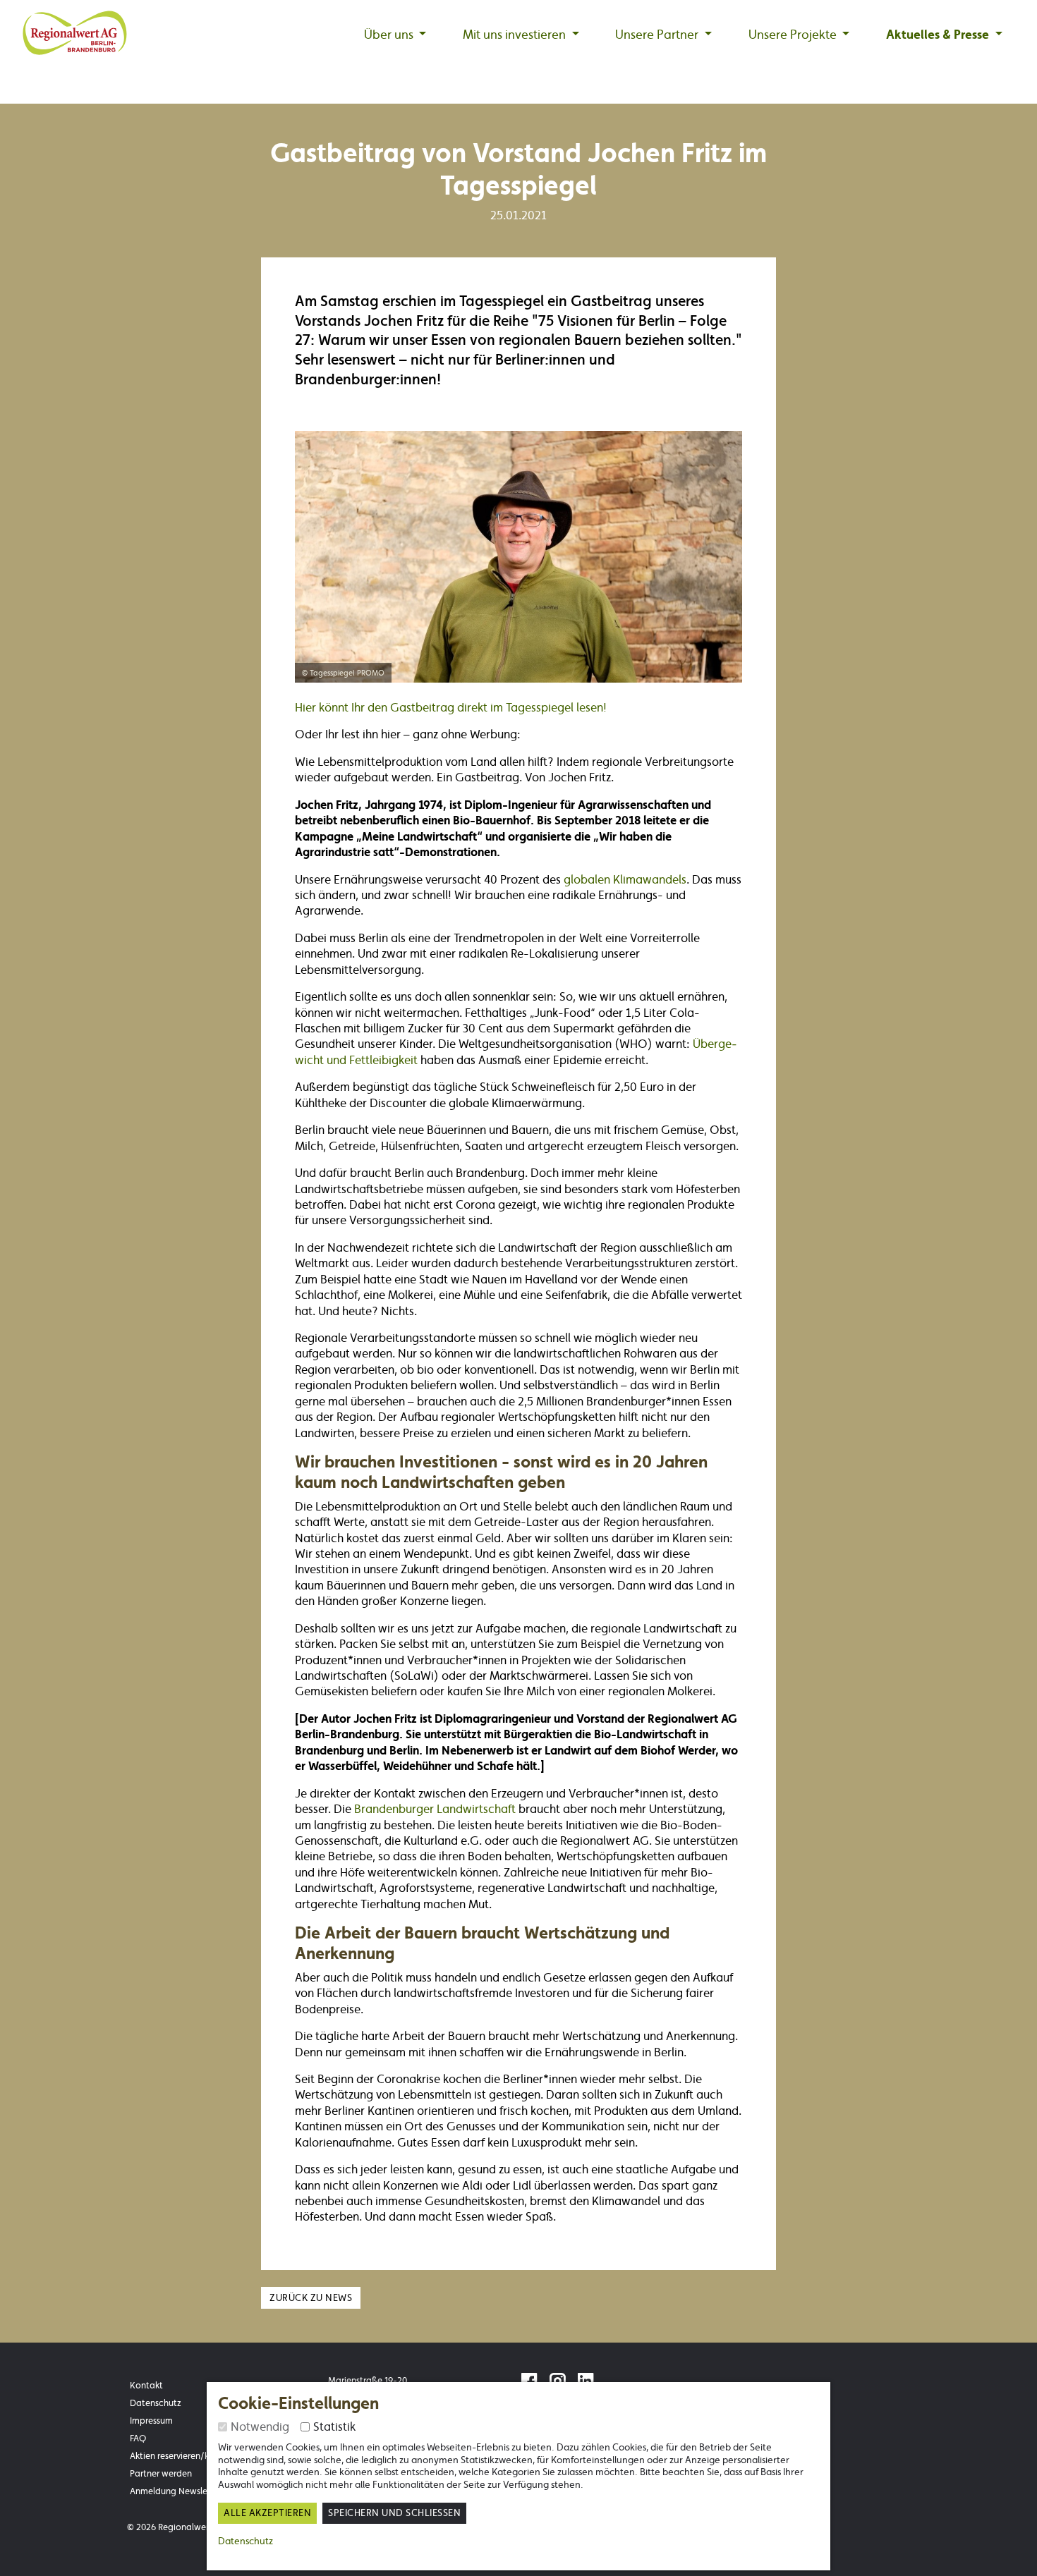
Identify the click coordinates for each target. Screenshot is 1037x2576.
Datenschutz (245, 2541)
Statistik (334, 2427)
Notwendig (260, 2427)
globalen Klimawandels (625, 879)
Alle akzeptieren (267, 2513)
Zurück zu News (311, 2298)
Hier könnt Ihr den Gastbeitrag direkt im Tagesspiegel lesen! (451, 707)
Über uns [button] (390, 35)
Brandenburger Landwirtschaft (436, 1809)
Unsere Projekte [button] (794, 35)
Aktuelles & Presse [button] (939, 35)
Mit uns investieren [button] (516, 35)
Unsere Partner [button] (658, 35)
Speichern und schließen (394, 2513)
